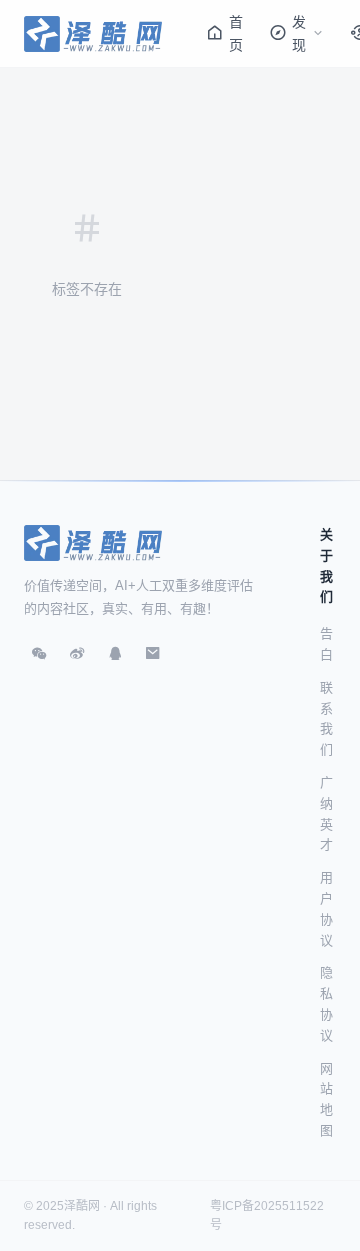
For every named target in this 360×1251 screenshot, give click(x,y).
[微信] (39, 653)
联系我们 (326, 718)
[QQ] (115, 653)
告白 (326, 644)
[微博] (77, 653)
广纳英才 (326, 813)
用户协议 (326, 908)
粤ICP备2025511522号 (267, 1215)
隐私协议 (326, 1003)
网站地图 (326, 1099)
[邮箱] (153, 653)
